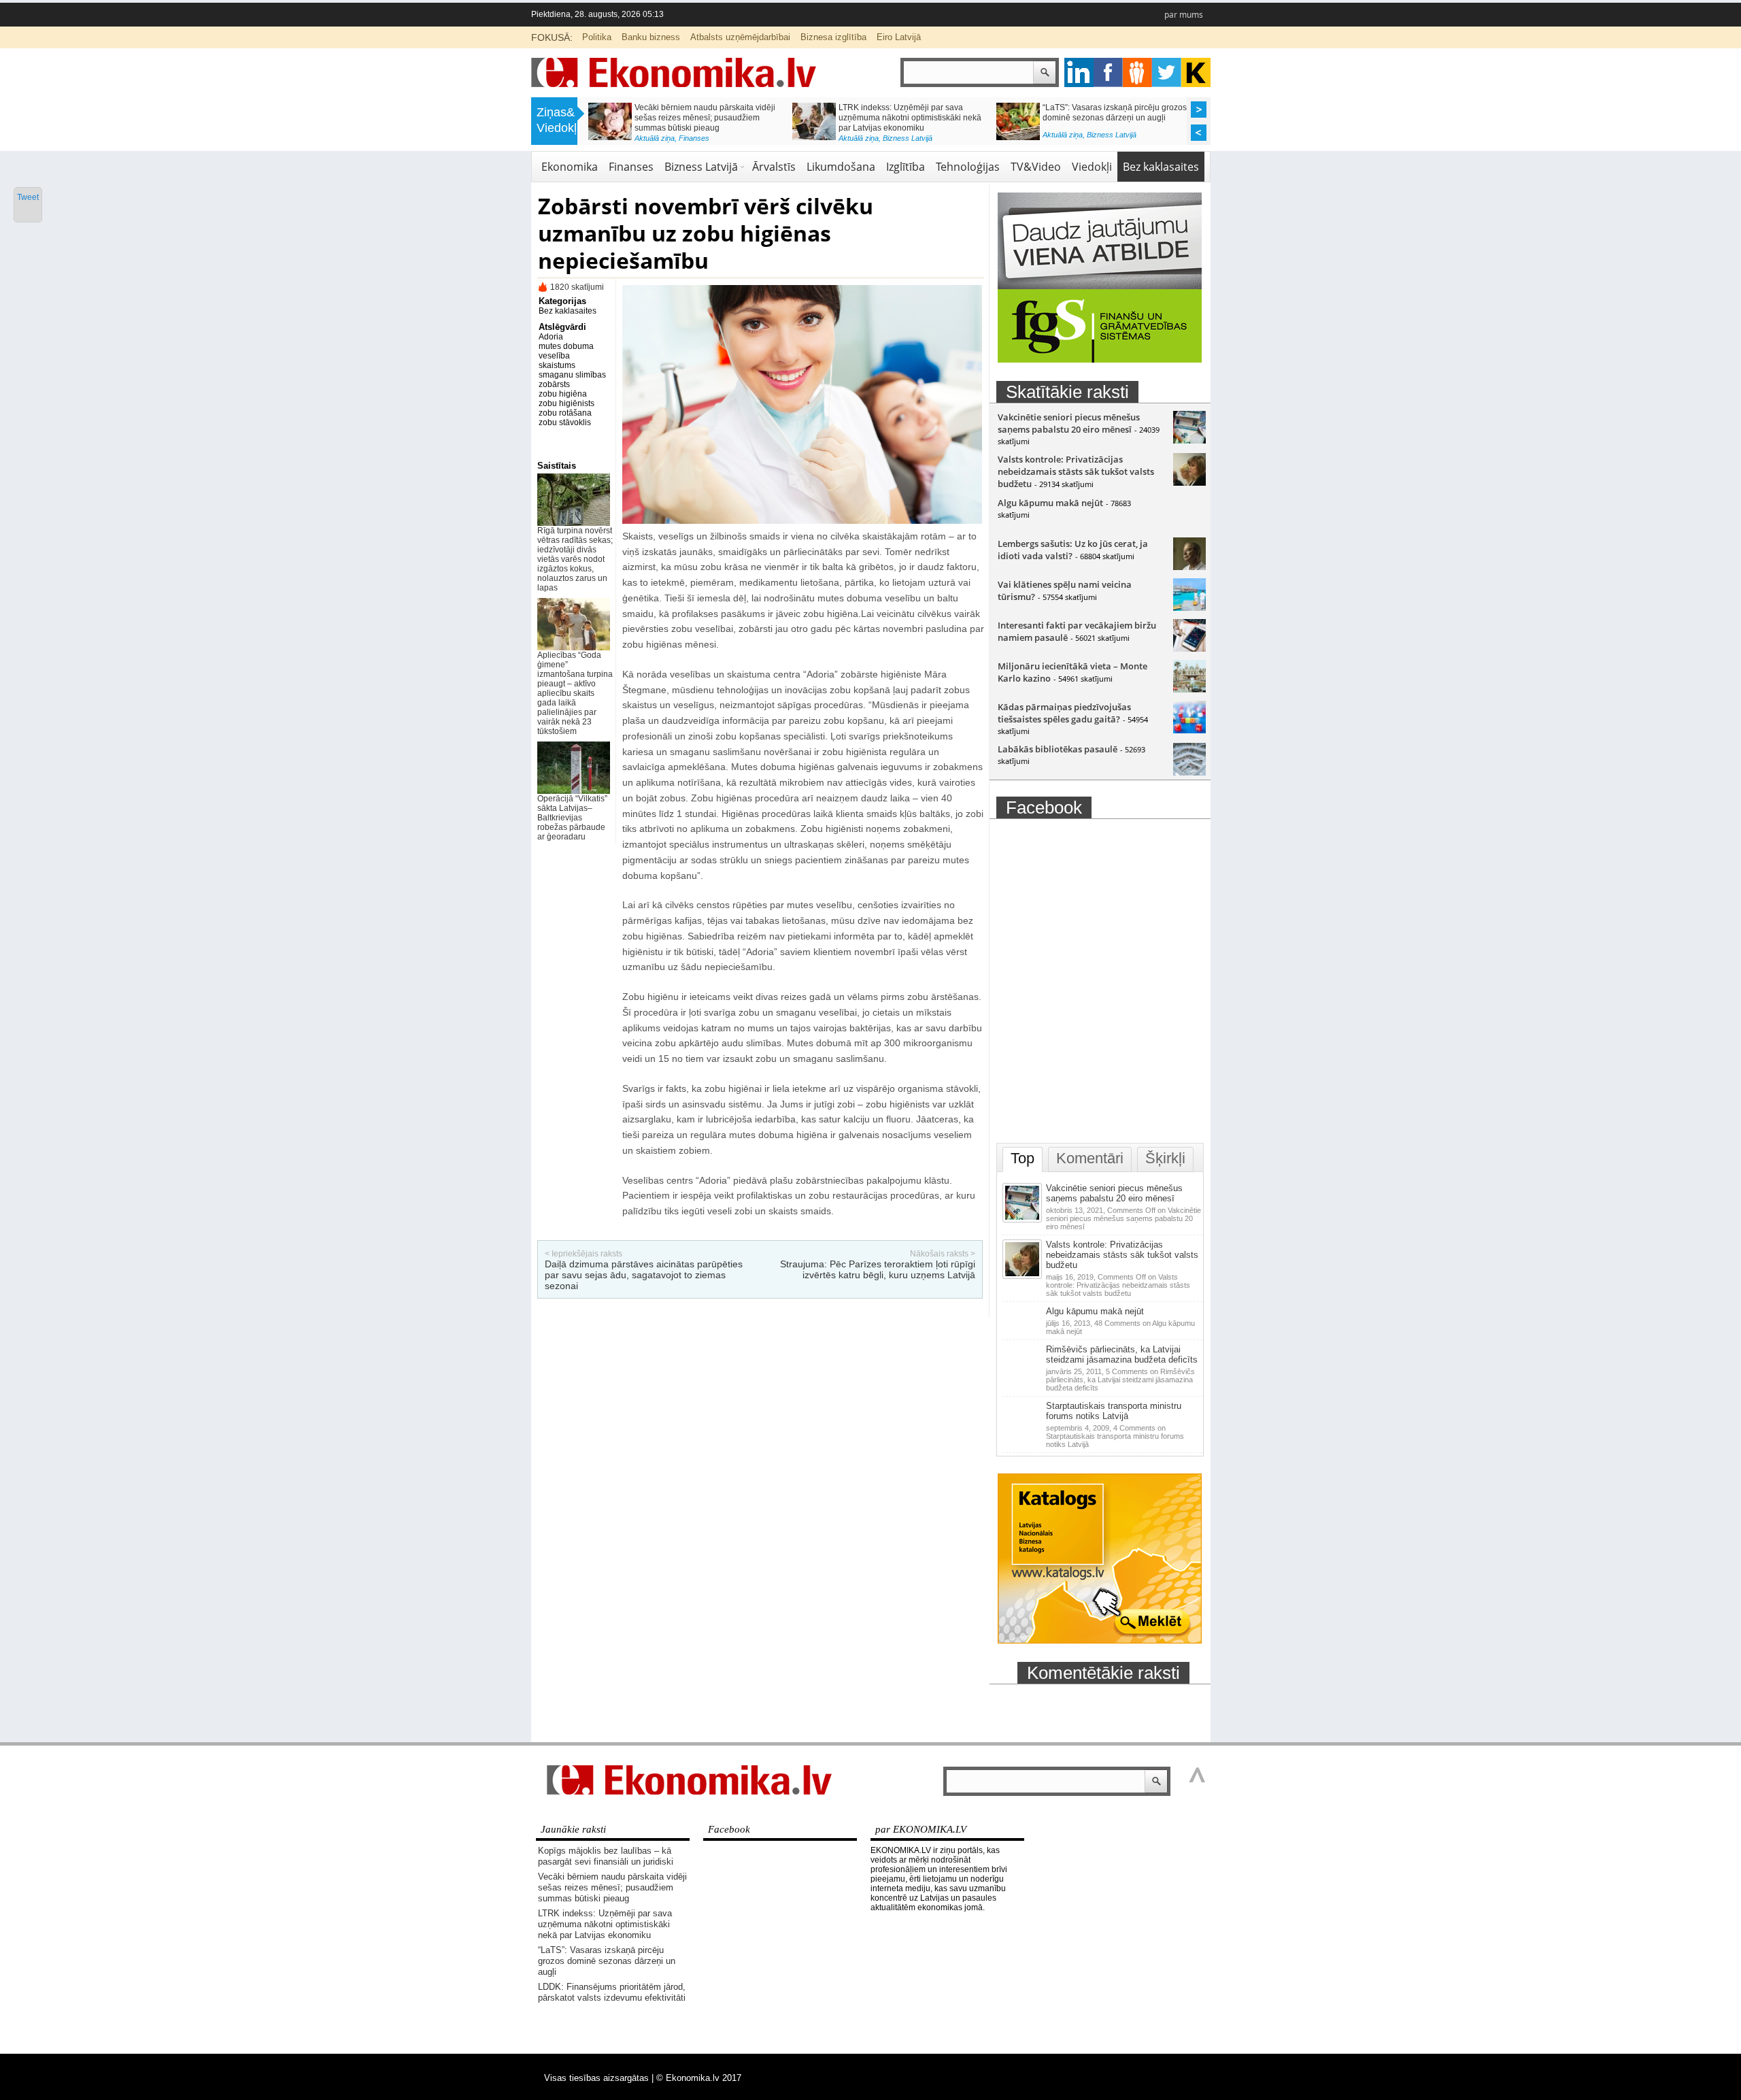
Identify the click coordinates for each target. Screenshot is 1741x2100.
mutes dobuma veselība (566, 351)
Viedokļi (1092, 167)
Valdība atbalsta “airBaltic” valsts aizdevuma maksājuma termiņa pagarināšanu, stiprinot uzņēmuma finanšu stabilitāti (1107, 123)
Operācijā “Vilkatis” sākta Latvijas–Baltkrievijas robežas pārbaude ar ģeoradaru (572, 818)
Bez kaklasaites (1161, 167)
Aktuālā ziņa (655, 135)
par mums (1184, 15)
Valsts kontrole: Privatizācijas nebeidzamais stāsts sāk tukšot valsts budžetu (1076, 471)
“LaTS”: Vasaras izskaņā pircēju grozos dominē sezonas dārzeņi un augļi (607, 1961)
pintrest (1137, 72)
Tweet (28, 197)
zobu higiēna (563, 394)
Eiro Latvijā (899, 37)
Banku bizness (651, 37)
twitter (1167, 72)
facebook (1108, 72)
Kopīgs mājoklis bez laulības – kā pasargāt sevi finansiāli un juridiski (606, 1856)
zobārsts (554, 384)
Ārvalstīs (774, 167)
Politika (597, 37)
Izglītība (906, 167)
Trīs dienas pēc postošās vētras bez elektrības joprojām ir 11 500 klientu (905, 113)
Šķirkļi (1165, 1158)
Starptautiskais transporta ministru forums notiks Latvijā (1114, 1411)
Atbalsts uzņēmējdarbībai (740, 37)
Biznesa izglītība (833, 37)
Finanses (631, 167)
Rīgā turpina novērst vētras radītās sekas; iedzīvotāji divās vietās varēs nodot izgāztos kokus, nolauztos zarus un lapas (575, 559)
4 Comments (1115, 1436)
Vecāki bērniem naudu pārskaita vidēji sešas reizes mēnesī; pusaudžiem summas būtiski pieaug (612, 1887)
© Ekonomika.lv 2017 (699, 2078)
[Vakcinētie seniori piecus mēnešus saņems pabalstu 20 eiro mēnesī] (1189, 440)
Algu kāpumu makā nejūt (1050, 503)
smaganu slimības (572, 375)
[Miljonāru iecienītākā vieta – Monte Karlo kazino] (1189, 689)
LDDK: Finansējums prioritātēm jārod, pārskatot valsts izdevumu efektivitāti (704, 113)
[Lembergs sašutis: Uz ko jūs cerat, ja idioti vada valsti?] (1189, 567)
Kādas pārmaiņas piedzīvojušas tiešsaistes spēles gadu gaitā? (1064, 713)
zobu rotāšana (565, 413)
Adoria (551, 337)
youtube (1196, 72)
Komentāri (1090, 1158)
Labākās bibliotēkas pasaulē (1058, 749)
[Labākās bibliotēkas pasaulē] (1189, 772)
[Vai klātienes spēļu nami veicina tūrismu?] (1189, 607)
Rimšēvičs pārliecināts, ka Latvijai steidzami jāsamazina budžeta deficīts (1122, 1354)
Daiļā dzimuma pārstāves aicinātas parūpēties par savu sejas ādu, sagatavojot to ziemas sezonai (644, 1275)
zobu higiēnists (567, 403)
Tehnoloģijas (968, 167)
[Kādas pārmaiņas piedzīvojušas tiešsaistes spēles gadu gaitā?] (1189, 730)
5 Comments (1120, 1380)
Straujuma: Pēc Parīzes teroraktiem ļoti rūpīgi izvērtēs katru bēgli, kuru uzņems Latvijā (878, 1269)
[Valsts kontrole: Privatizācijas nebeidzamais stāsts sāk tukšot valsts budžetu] (1189, 482)
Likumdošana (841, 167)
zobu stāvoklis (565, 422)
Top (1022, 1158)
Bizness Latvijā (701, 167)
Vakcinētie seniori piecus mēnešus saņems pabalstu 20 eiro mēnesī (1069, 423)
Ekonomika (697, 135)
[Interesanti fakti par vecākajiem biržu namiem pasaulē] (1189, 648)
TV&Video (1036, 167)
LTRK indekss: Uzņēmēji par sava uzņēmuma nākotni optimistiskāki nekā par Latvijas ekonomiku (605, 1924)
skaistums (557, 365)
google (1079, 72)
